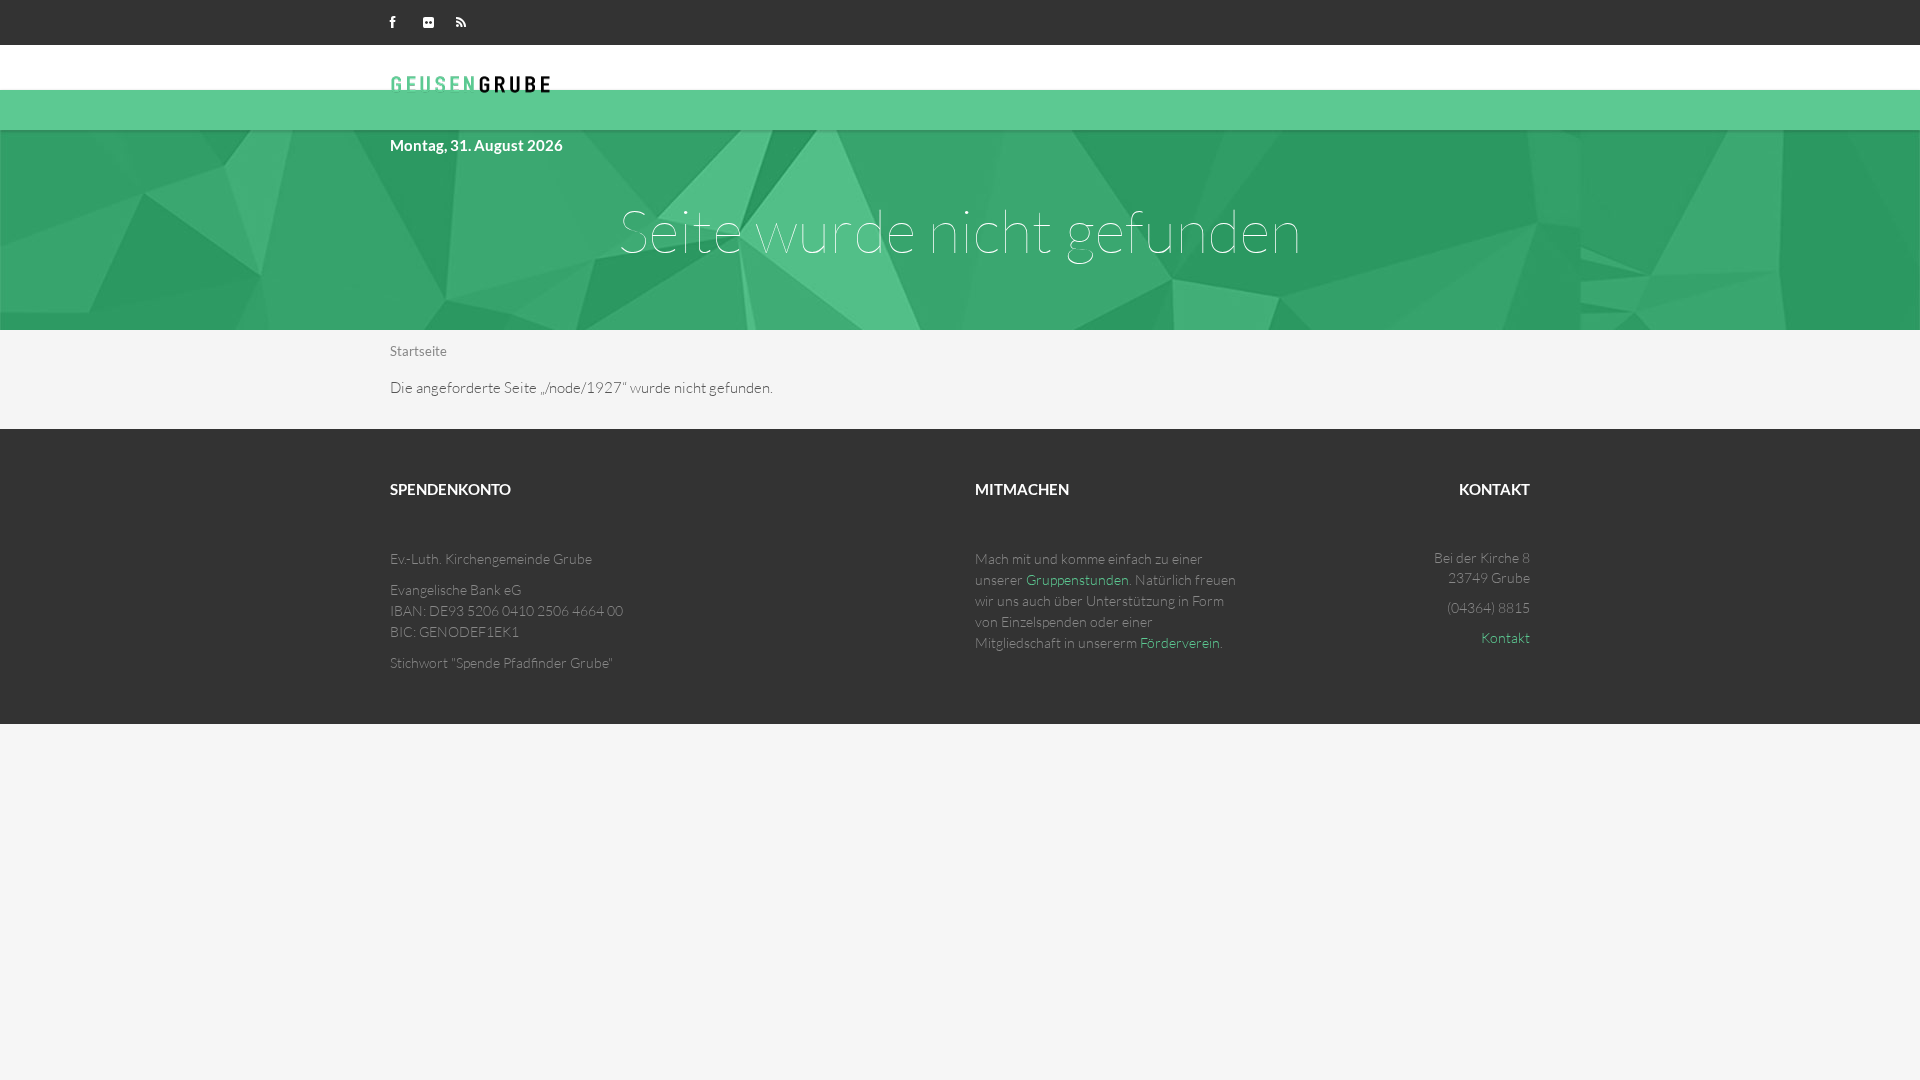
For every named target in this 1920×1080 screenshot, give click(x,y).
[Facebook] (400, 20)
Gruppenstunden (1077, 579)
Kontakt (1505, 637)
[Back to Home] (474, 82)
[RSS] (466, 20)
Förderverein (1180, 642)
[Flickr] (433, 20)
